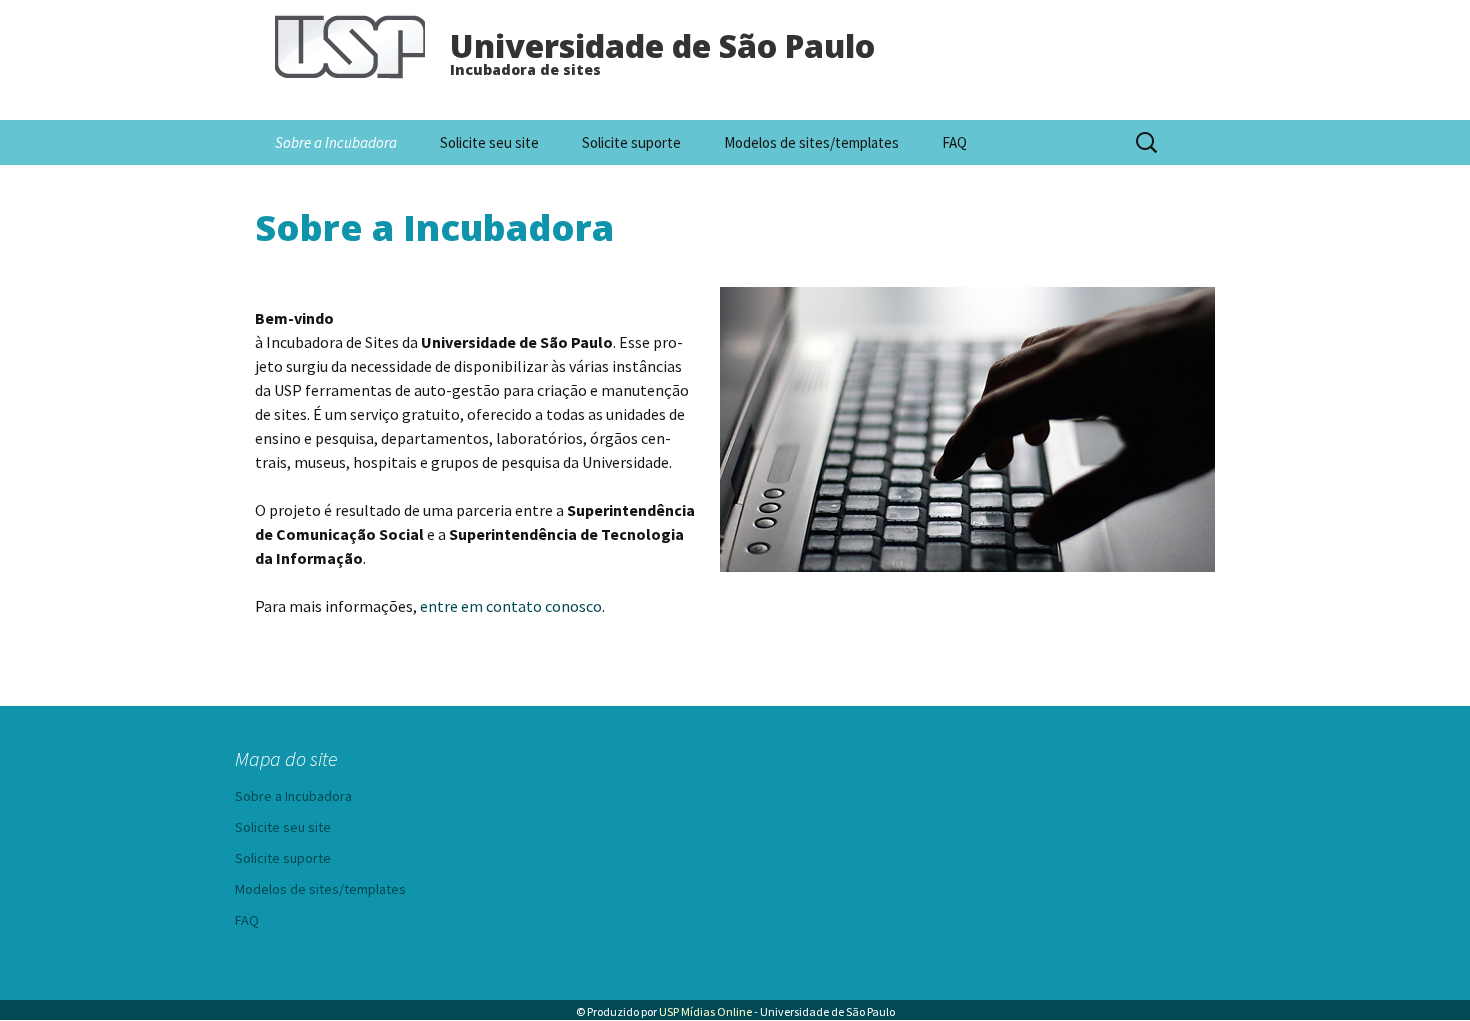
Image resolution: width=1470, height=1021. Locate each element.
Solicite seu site (489, 142)
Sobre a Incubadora (336, 142)
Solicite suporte (631, 142)
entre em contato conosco (511, 606)
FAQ (954, 142)
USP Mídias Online (705, 1011)
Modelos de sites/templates (811, 142)
